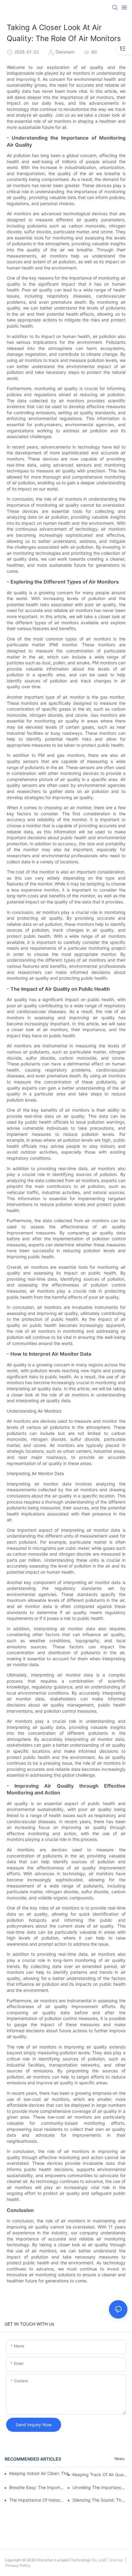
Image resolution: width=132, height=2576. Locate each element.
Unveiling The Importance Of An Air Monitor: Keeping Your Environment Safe (100, 2487)
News (119, 2459)
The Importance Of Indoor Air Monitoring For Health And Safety (37, 2500)
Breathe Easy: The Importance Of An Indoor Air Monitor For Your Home (37, 2487)
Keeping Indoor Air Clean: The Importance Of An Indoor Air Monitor (41, 2473)
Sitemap (116, 2560)
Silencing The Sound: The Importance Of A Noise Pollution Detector (100, 2500)
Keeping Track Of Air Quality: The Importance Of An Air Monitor (100, 2475)
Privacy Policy (17, 2565)
